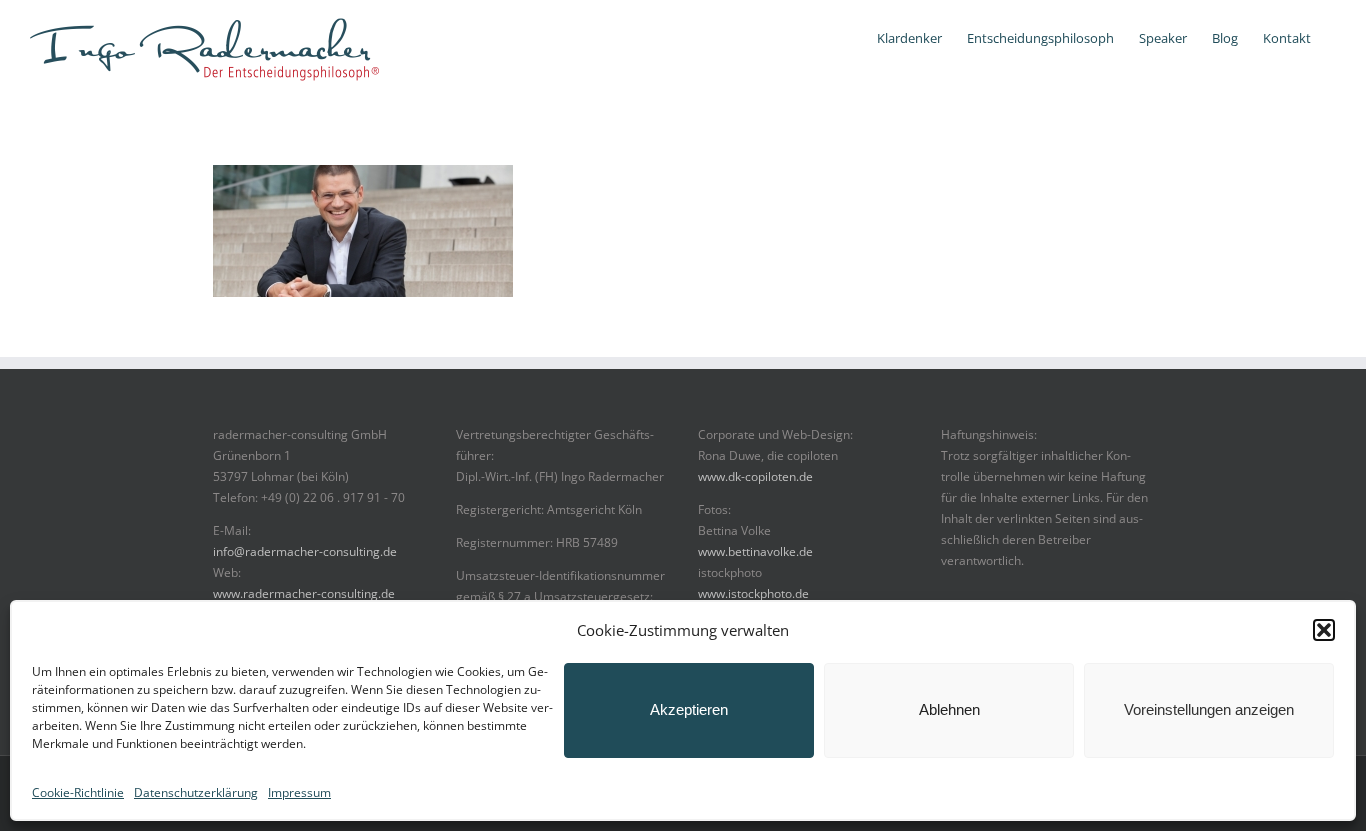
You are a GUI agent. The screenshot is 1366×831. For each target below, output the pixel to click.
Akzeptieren (689, 709)
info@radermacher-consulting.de (305, 551)
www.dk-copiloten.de (755, 476)
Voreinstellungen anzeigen (1209, 709)
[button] (1324, 630)
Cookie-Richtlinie (78, 792)
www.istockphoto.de (753, 593)
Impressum (299, 792)
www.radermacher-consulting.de (304, 593)
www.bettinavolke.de (755, 551)
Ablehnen (949, 709)
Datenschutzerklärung (196, 792)
